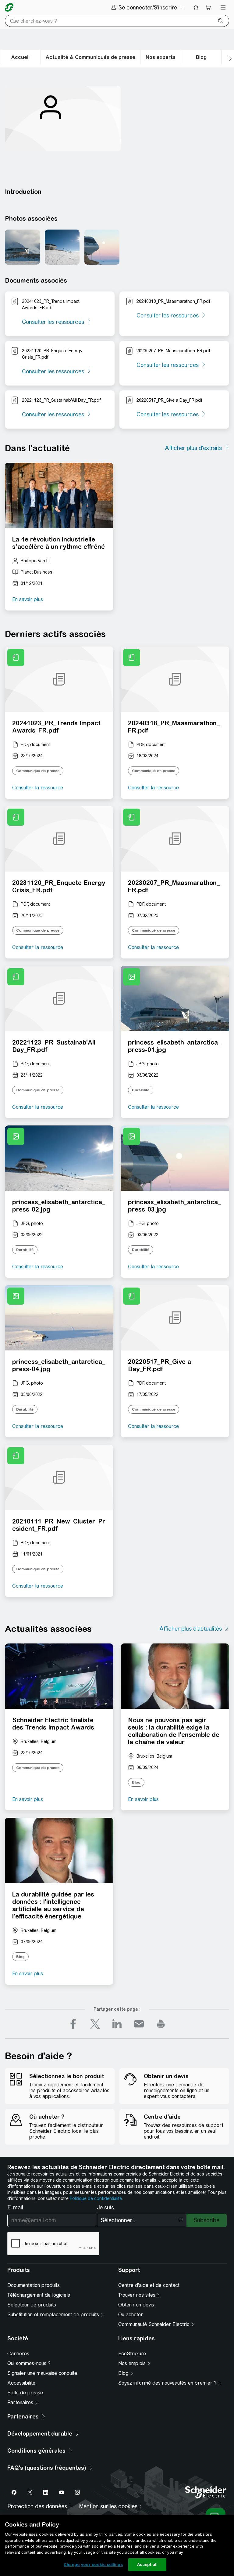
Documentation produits (34, 2285)
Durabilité (141, 1090)
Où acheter (131, 2315)
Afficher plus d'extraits (193, 448)
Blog (136, 1782)
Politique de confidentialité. (96, 2198)
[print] (161, 2024)
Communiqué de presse (38, 771)
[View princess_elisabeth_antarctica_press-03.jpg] (102, 247)
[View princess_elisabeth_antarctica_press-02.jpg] (62, 247)
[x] (95, 2024)
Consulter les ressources (53, 322)
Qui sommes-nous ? (29, 2363)
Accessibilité (21, 2383)
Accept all (147, 2565)
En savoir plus (28, 599)
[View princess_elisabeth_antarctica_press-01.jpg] (22, 247)
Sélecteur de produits (32, 2305)
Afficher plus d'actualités (191, 1629)
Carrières (18, 2354)
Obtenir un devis (136, 2305)
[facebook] (73, 2024)
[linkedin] (117, 2024)
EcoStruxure (132, 2354)
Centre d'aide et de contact (149, 2285)
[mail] (139, 2024)
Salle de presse (25, 2393)
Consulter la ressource (38, 788)
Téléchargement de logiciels (39, 2295)
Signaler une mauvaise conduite (42, 2373)
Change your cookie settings (93, 2565)
